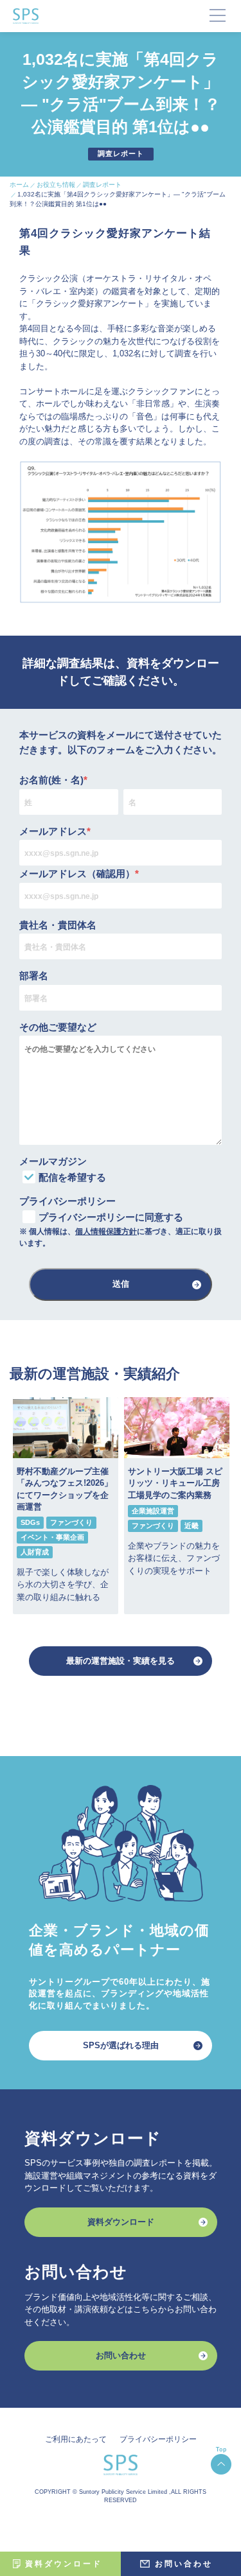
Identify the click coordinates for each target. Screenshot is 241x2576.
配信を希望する (72, 1177)
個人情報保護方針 (106, 1231)
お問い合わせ (121, 2355)
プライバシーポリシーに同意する (111, 1217)
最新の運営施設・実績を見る (121, 1661)
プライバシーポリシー (158, 2439)
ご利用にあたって (76, 2439)
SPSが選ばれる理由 (121, 2045)
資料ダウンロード (121, 2222)
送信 (121, 1284)
